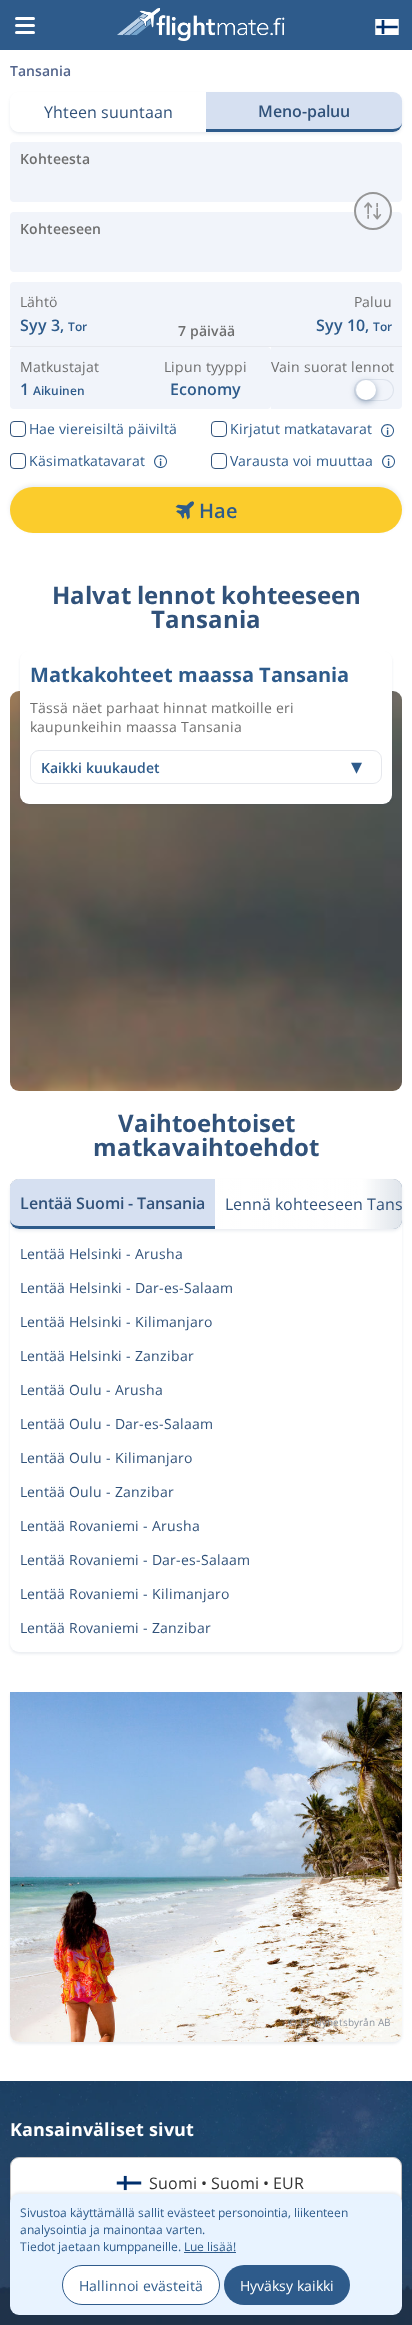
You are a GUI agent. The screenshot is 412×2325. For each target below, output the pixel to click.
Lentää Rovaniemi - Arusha (110, 1525)
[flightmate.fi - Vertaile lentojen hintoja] (204, 24)
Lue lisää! (210, 2246)
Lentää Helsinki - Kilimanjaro (116, 1321)
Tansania (40, 70)
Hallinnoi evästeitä (141, 2285)
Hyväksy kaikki (287, 2285)
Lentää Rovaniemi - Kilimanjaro (124, 1593)
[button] (25, 27)
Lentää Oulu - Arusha (91, 1389)
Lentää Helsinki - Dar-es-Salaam (126, 1287)
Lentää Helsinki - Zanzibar (107, 1355)
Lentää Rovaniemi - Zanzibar (115, 1627)
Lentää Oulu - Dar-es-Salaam (116, 1423)
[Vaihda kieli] (385, 27)
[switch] (373, 211)
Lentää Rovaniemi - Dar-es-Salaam (135, 1559)
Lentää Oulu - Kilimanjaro (106, 1457)
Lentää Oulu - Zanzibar (97, 1491)
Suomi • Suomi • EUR (226, 2183)
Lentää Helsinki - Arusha (101, 1253)
